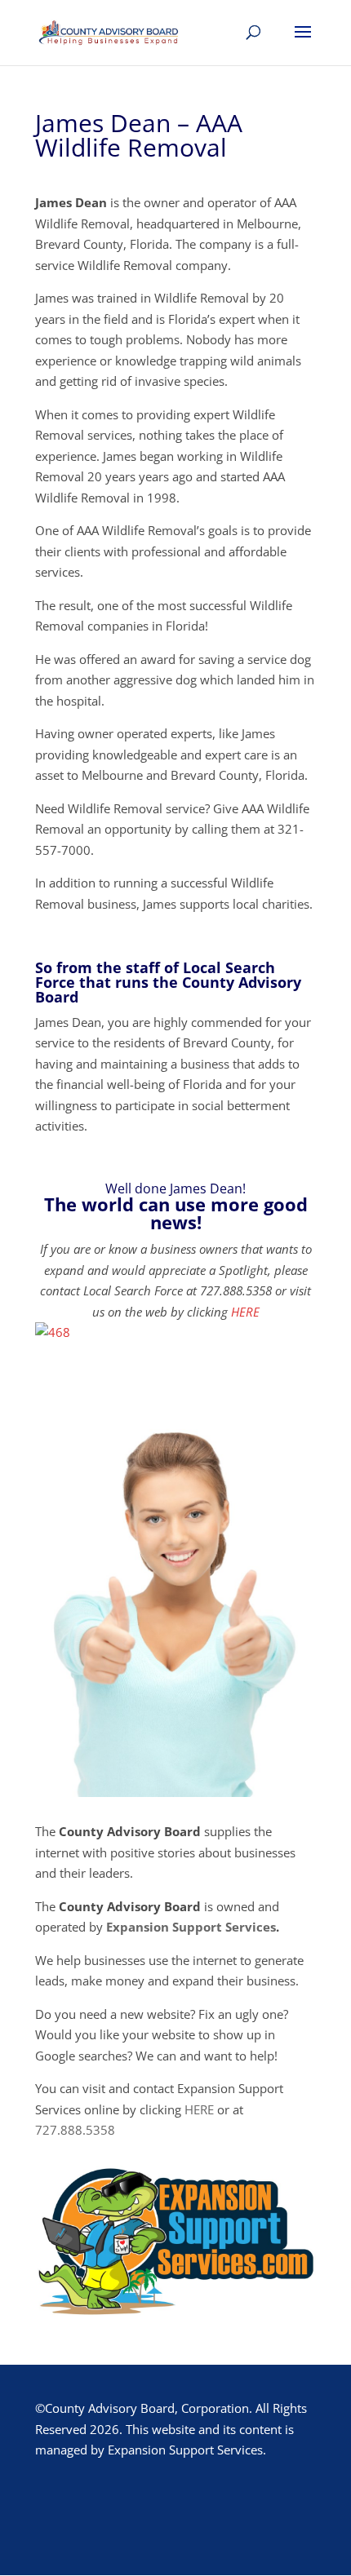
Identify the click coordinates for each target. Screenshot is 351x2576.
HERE (245, 1312)
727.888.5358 (75, 2130)
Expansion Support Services (191, 1927)
